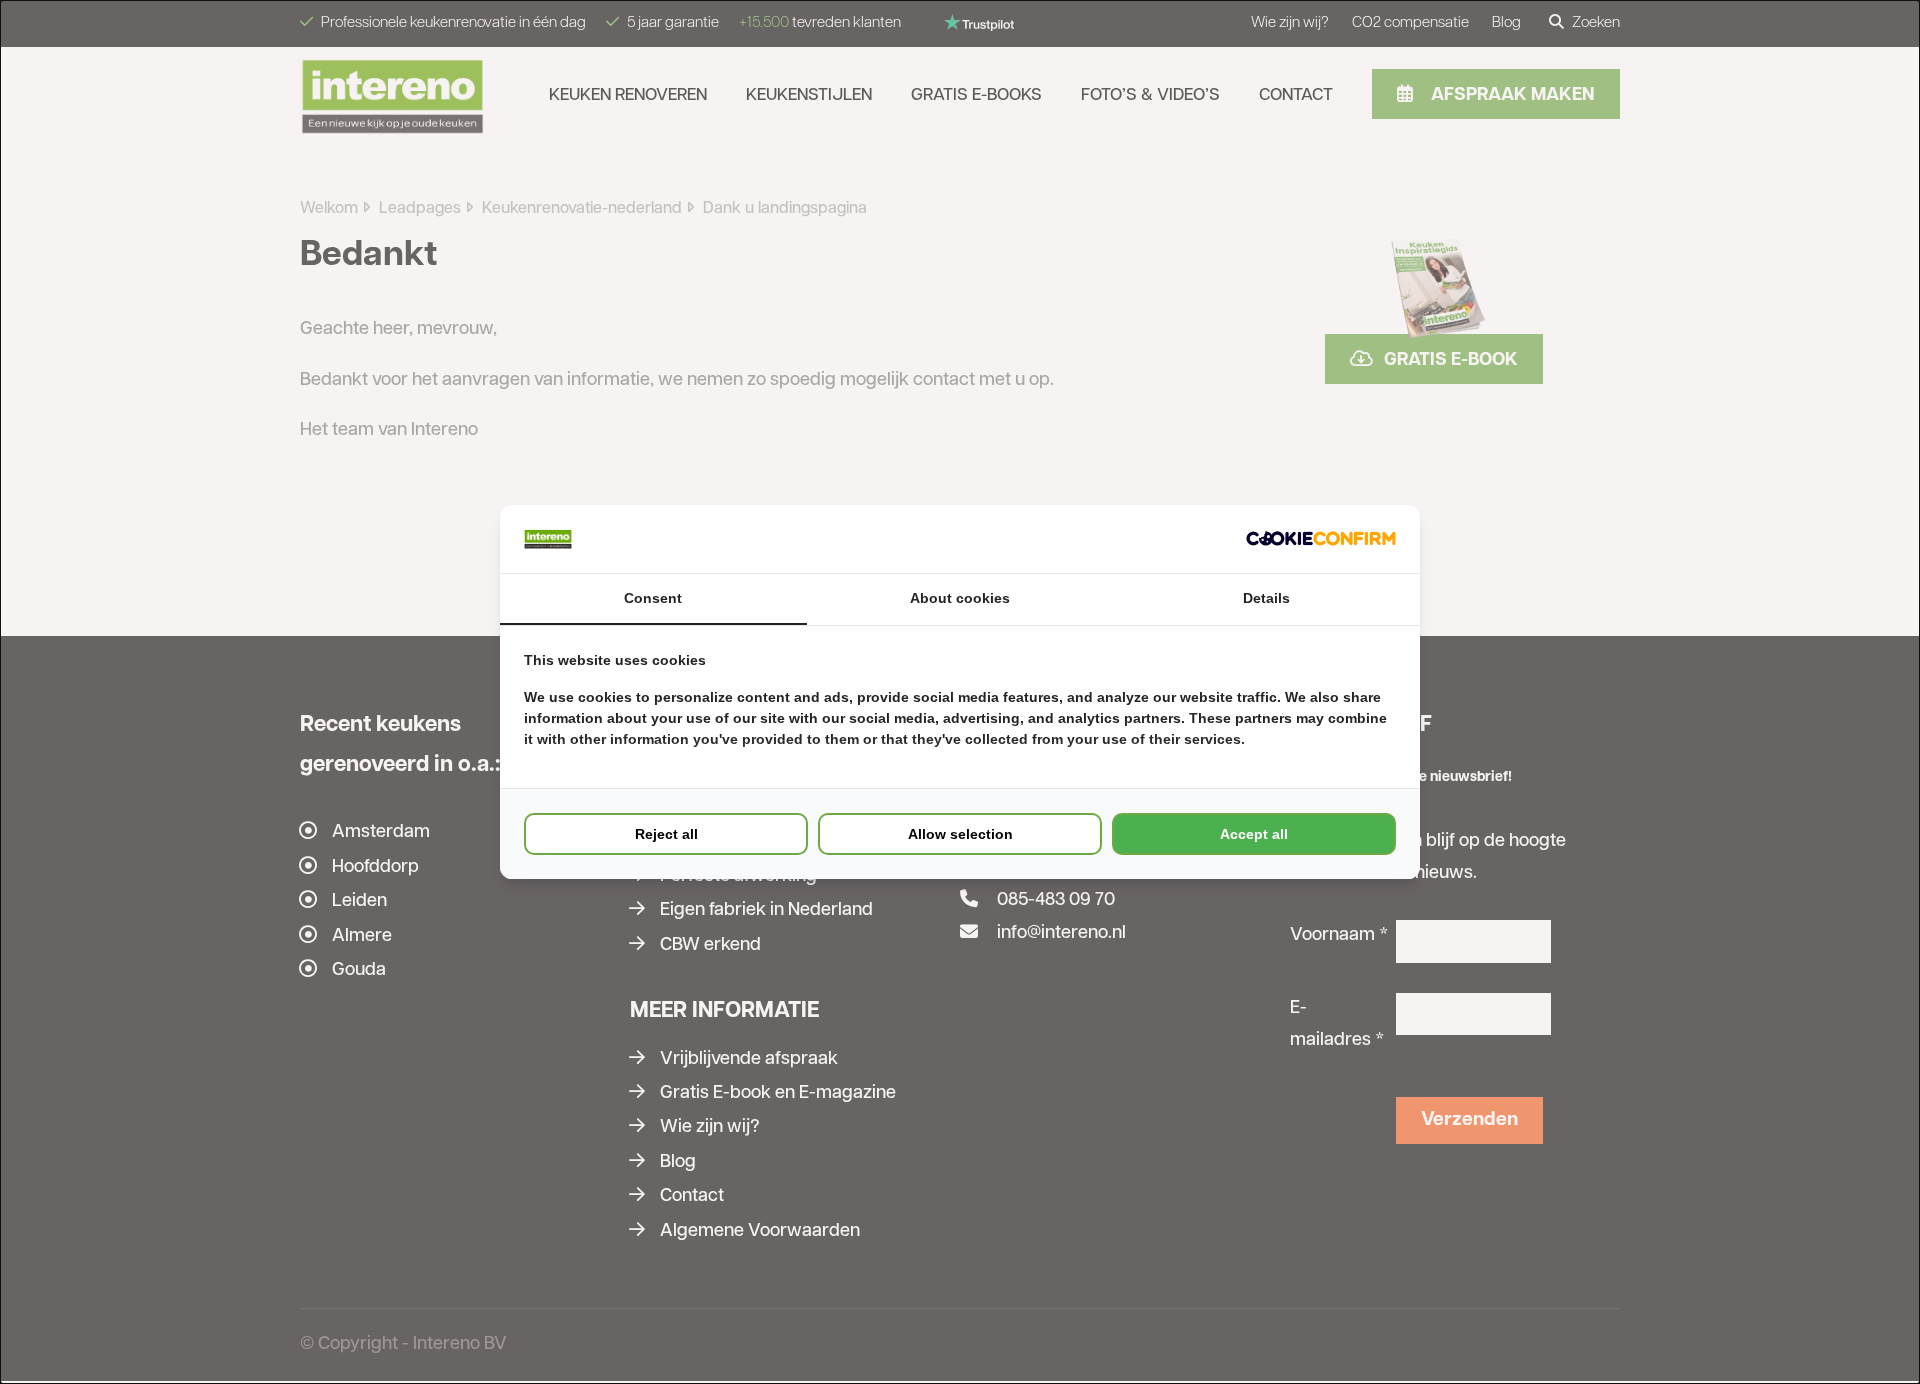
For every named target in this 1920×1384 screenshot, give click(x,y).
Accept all (1254, 834)
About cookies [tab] (960, 598)
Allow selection (960, 834)
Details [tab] (1266, 598)
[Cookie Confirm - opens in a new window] (1321, 538)
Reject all (666, 834)
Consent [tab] (653, 598)
